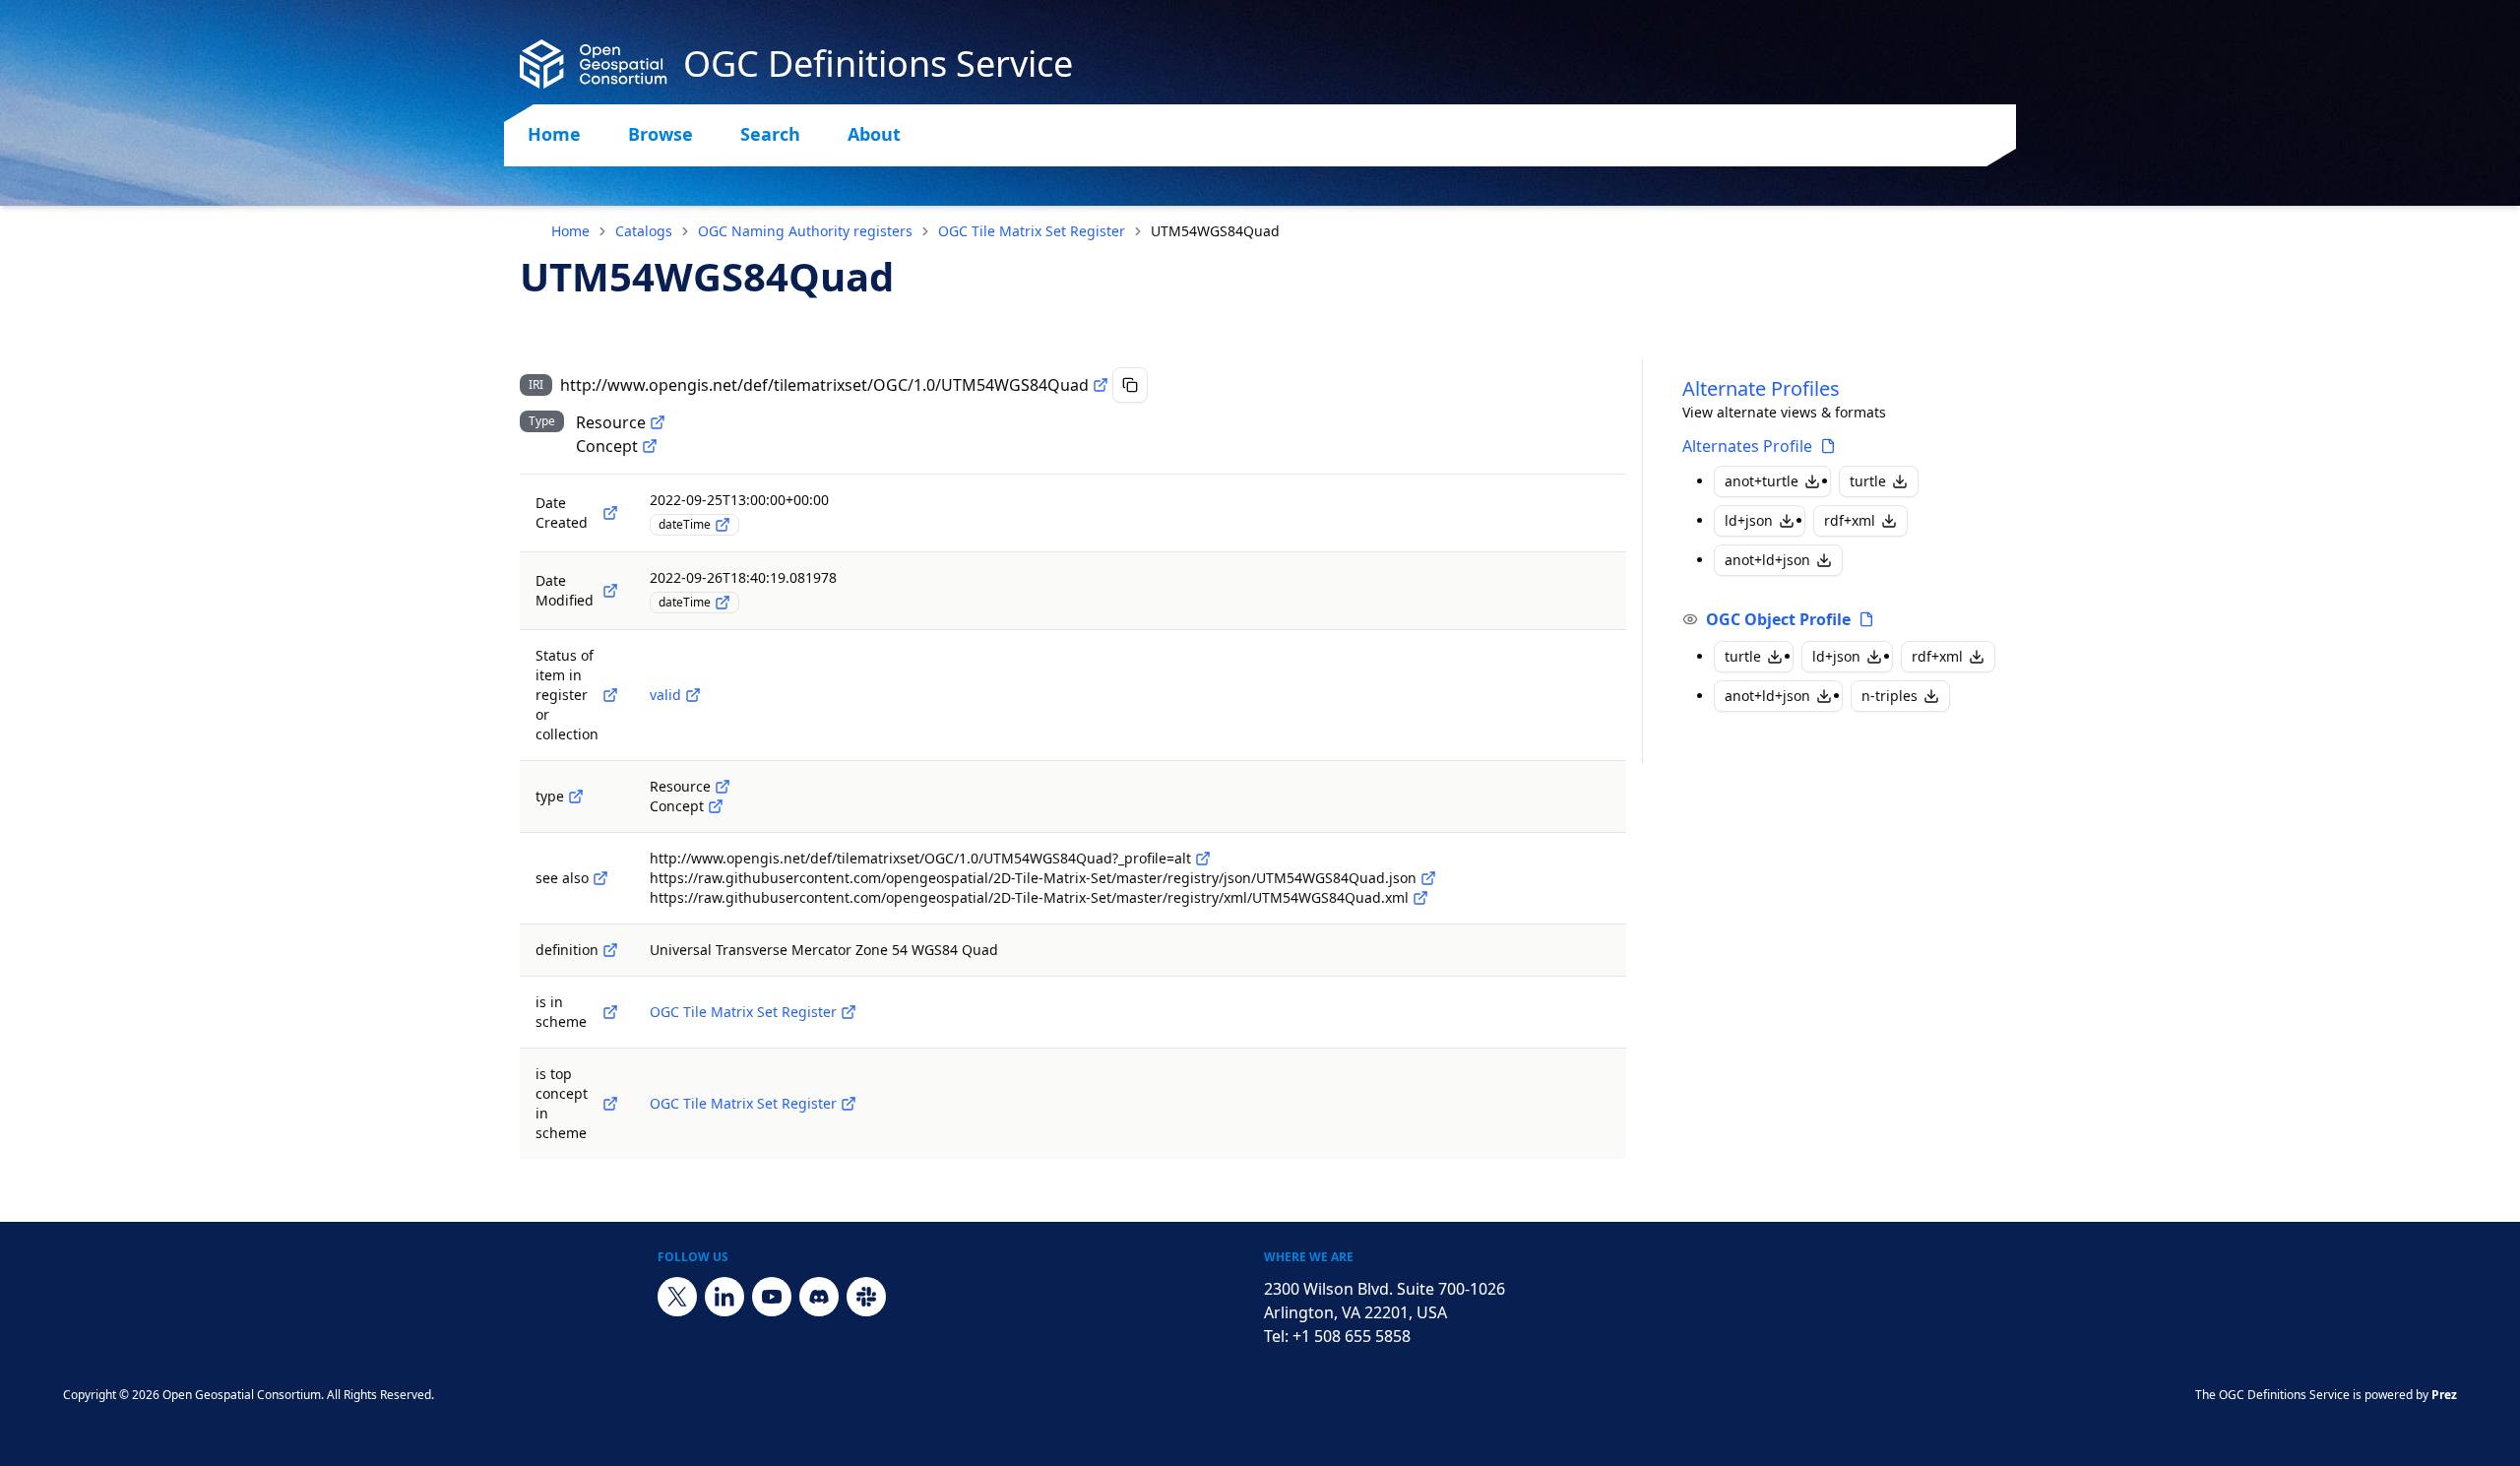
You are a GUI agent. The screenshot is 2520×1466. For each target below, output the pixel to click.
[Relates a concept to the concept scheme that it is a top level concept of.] (610, 1104)
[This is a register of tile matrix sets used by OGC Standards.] (849, 1012)
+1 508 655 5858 (1352, 1336)
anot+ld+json (1767, 560)
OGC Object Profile (1778, 619)
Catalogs (644, 231)
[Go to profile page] (1828, 446)
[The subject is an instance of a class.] (576, 797)
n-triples (1890, 696)
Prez (2444, 1395)
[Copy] (1130, 385)
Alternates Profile (1747, 446)
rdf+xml (1850, 520)
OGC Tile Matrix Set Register (1032, 231)
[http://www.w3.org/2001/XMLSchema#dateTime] (723, 525)
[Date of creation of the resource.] (610, 513)
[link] (1215, 231)
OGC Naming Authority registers (805, 231)
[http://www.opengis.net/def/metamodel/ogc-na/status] (610, 695)
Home (554, 134)
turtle (1868, 481)
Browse (661, 134)
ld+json (1749, 520)
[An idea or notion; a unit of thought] (650, 446)
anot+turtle (1762, 481)
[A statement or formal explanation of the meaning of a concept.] (610, 950)
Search (770, 134)
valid (665, 695)
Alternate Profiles (1761, 388)
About (874, 134)
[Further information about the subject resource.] (600, 878)
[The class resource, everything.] (658, 422)
